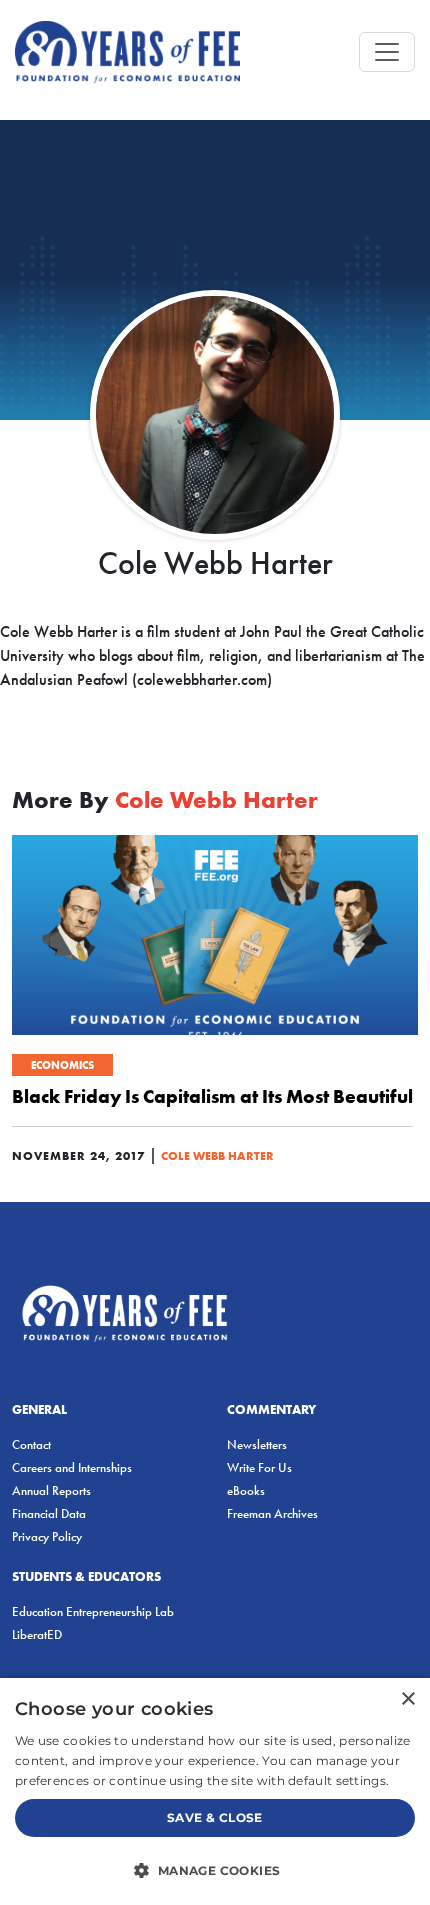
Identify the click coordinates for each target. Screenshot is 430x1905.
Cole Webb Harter (217, 1155)
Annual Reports (51, 1490)
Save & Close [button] (215, 1817)
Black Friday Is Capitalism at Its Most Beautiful (212, 1096)
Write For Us (259, 1467)
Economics (62, 1065)
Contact (31, 1444)
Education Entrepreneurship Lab (93, 1611)
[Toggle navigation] (387, 52)
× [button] (407, 1699)
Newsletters (257, 1444)
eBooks (246, 1490)
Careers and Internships (72, 1467)
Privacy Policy (47, 1536)
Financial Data (49, 1513)
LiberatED (37, 1634)
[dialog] (215, 1791)
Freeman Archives (272, 1513)
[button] (215, 1870)
